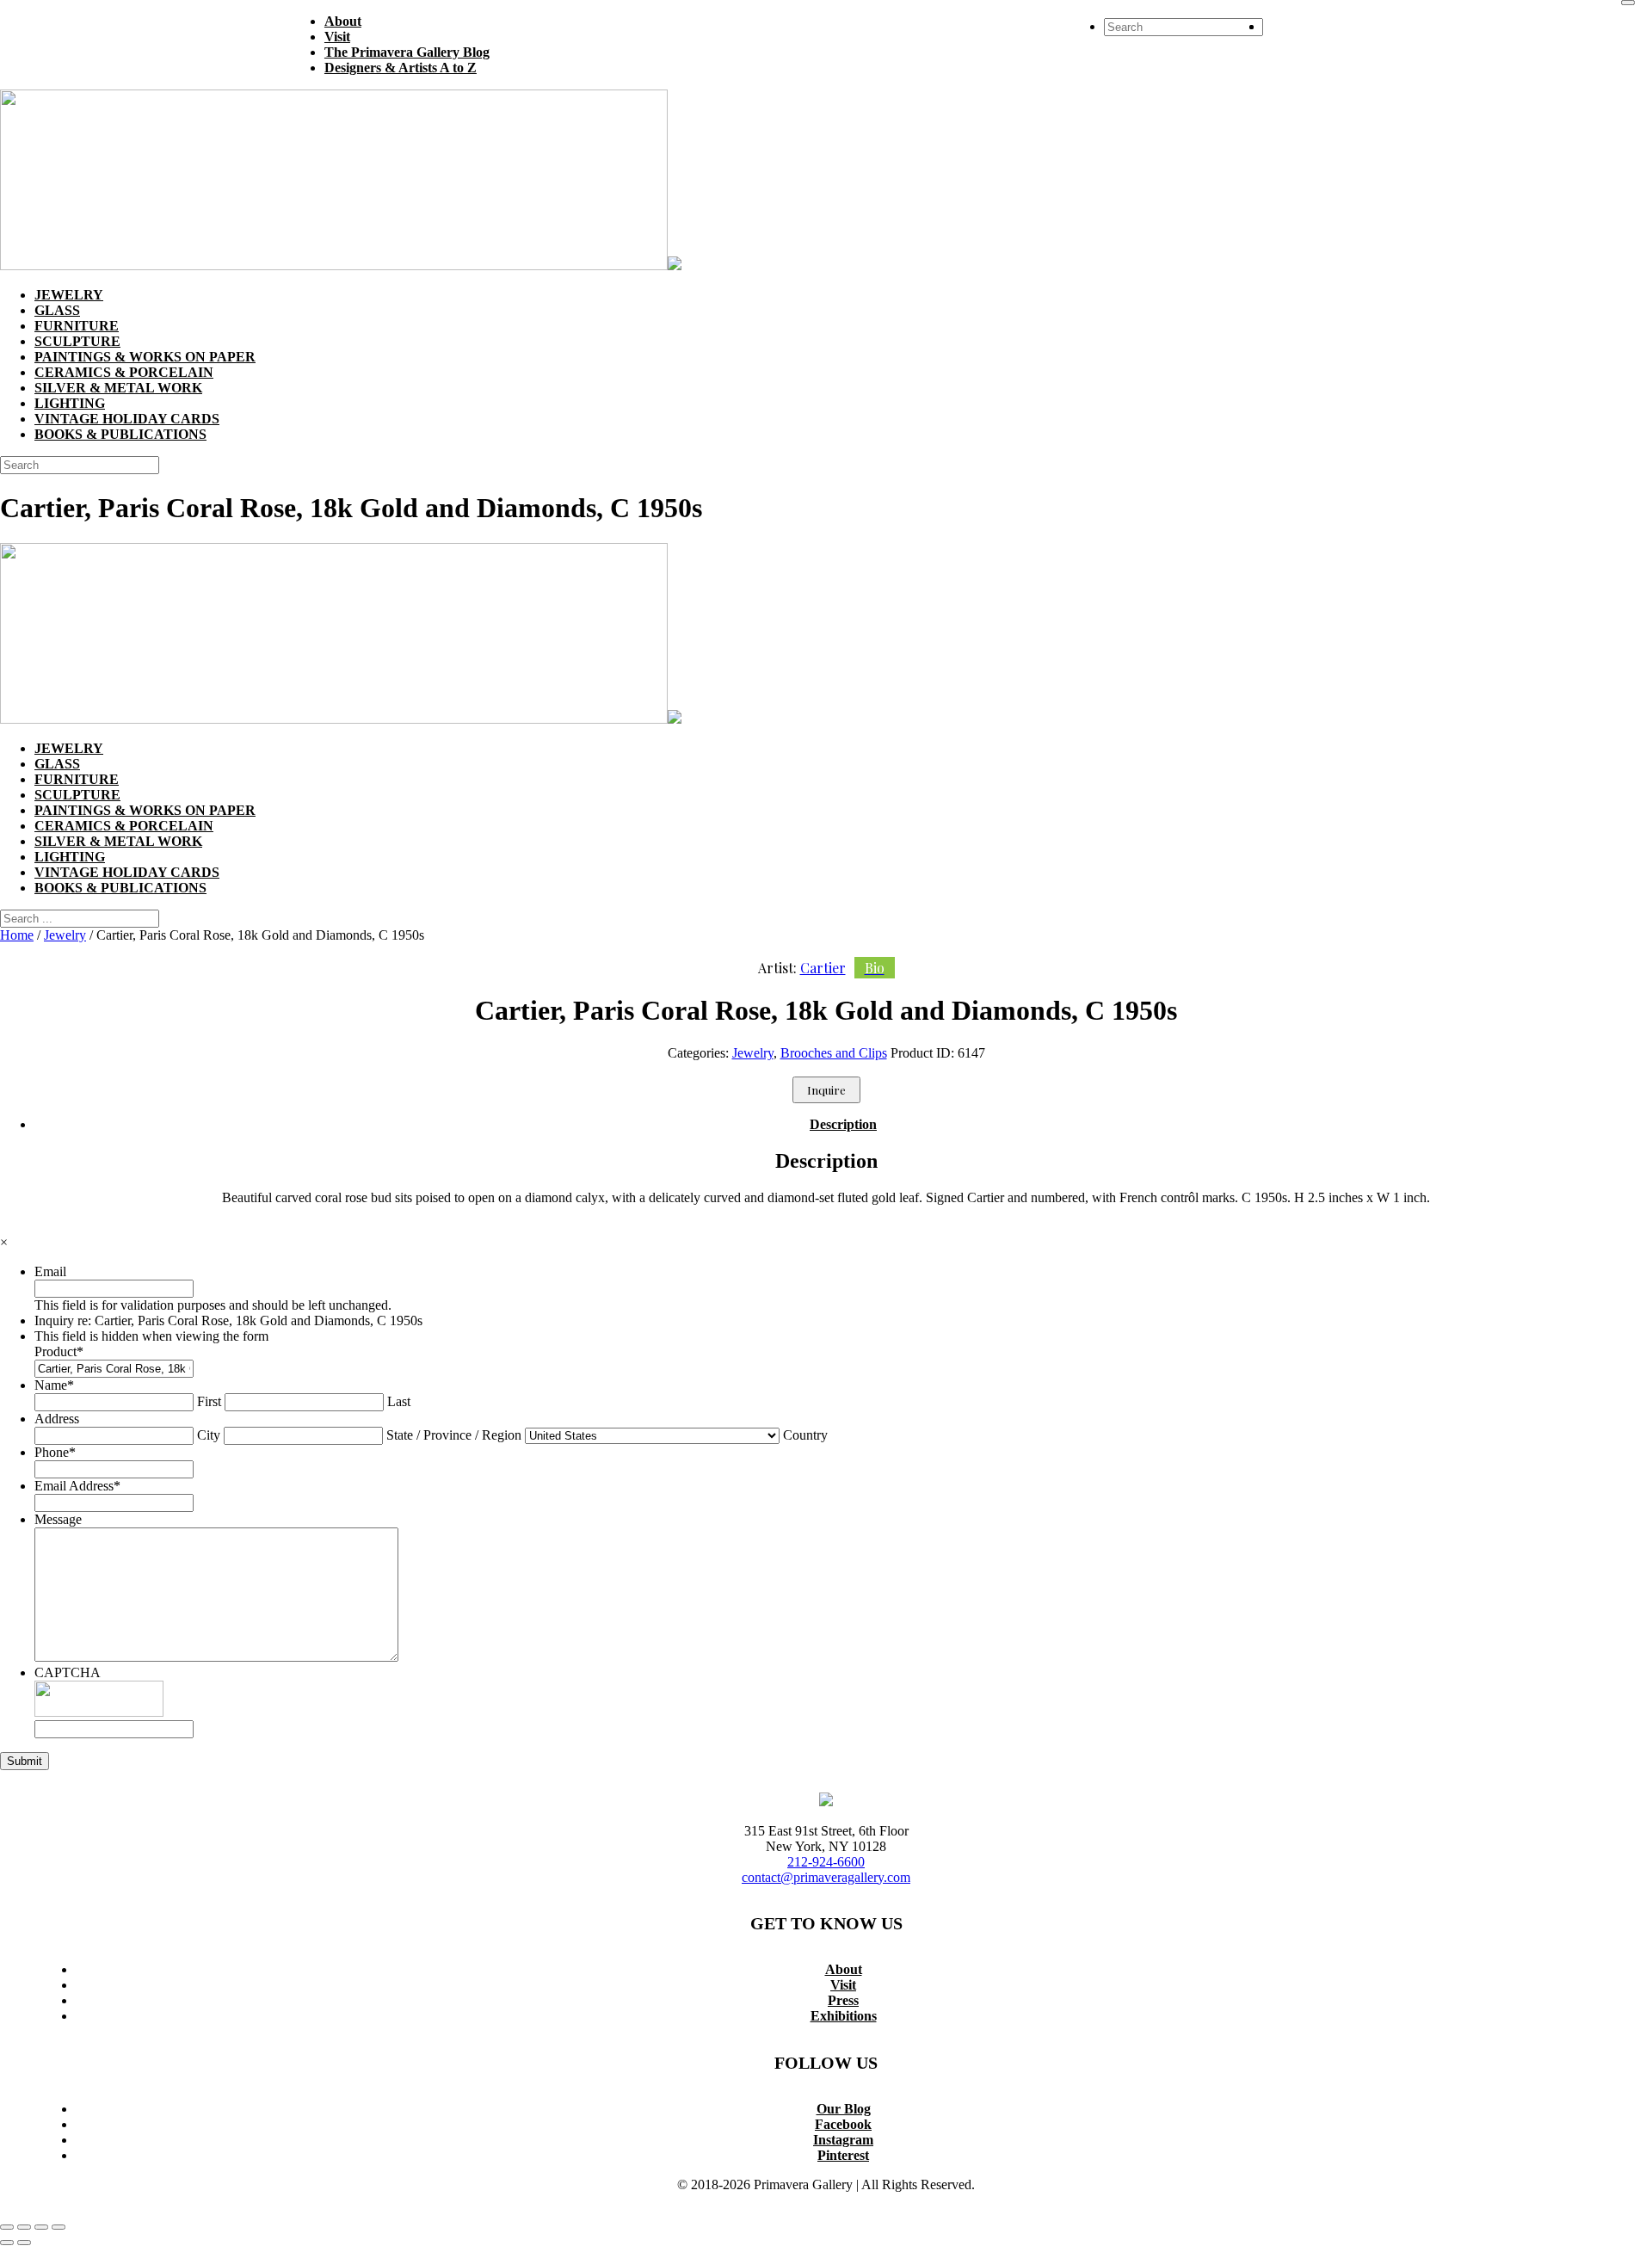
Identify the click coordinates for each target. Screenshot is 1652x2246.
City (209, 1435)
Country (805, 1435)
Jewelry (65, 935)
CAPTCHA (68, 1672)
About (844, 1969)
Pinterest (843, 2155)
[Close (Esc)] (59, 2227)
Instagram (843, 2140)
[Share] (41, 2227)
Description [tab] (843, 1124)
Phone (55, 1452)
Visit (843, 1985)
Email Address (77, 1486)
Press (843, 2000)
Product (59, 1351)
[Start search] (1628, 3)
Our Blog (844, 2109)
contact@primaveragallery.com (826, 1877)
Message (58, 1519)
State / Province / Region (454, 1435)
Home (17, 935)
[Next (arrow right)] (24, 2243)
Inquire (826, 1090)
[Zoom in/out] (7, 2227)
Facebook (843, 2124)
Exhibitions (844, 2016)
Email (50, 1271)
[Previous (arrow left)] (7, 2243)
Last (399, 1401)
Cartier (842, 968)
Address (57, 1419)
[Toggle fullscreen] (24, 2227)
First (209, 1401)
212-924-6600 (826, 1862)
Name (54, 1385)
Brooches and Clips (834, 1053)
